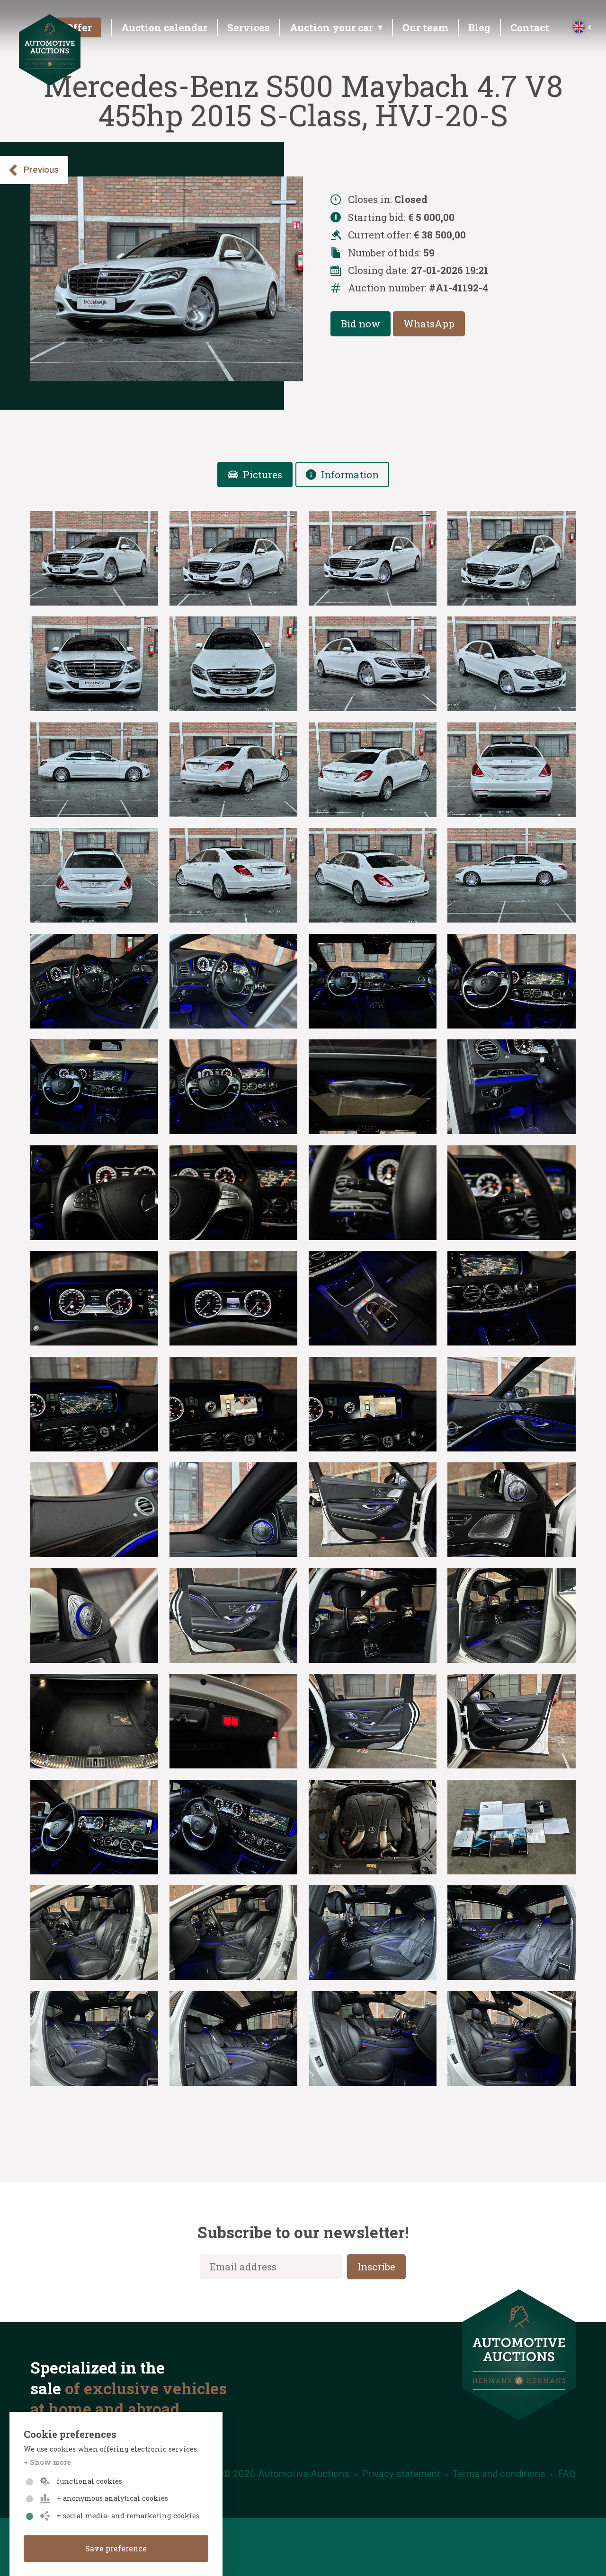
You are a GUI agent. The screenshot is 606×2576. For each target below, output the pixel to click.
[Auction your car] (334, 30)
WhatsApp (429, 324)
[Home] (50, 81)
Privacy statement (401, 2474)
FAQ (567, 2474)
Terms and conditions (499, 2474)
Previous (41, 170)
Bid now (361, 324)
